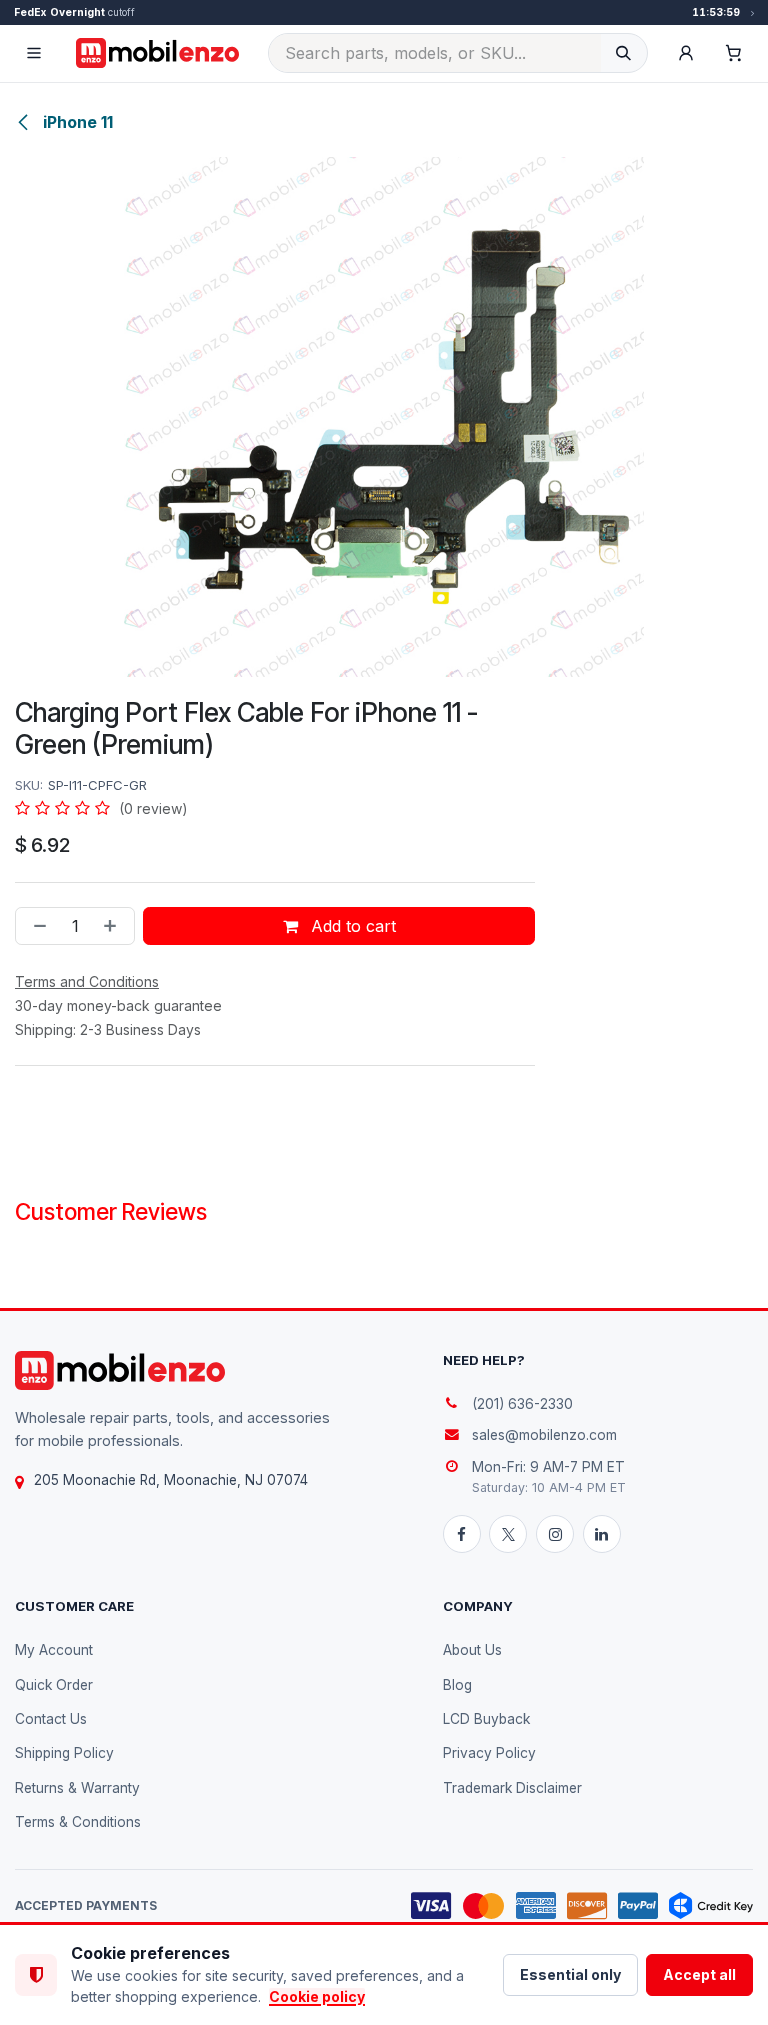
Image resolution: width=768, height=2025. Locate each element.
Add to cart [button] (351, 926)
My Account (54, 1650)
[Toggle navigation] (34, 53)
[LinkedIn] (602, 1534)
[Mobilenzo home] (120, 1370)
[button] (686, 53)
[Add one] (114, 926)
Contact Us (51, 1719)
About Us (472, 1650)
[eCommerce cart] (734, 53)
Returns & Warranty (77, 1788)
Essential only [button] (570, 1974)
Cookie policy (317, 1996)
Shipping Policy (64, 1753)
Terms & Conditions (78, 1822)
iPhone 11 (76, 122)
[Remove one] (36, 926)
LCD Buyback (486, 1719)
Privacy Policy (489, 1753)
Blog (457, 1685)
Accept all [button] (699, 1974)
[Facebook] (462, 1534)
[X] (508, 1534)
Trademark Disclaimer (512, 1788)
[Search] (623, 53)
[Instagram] (555, 1534)
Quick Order (54, 1685)
